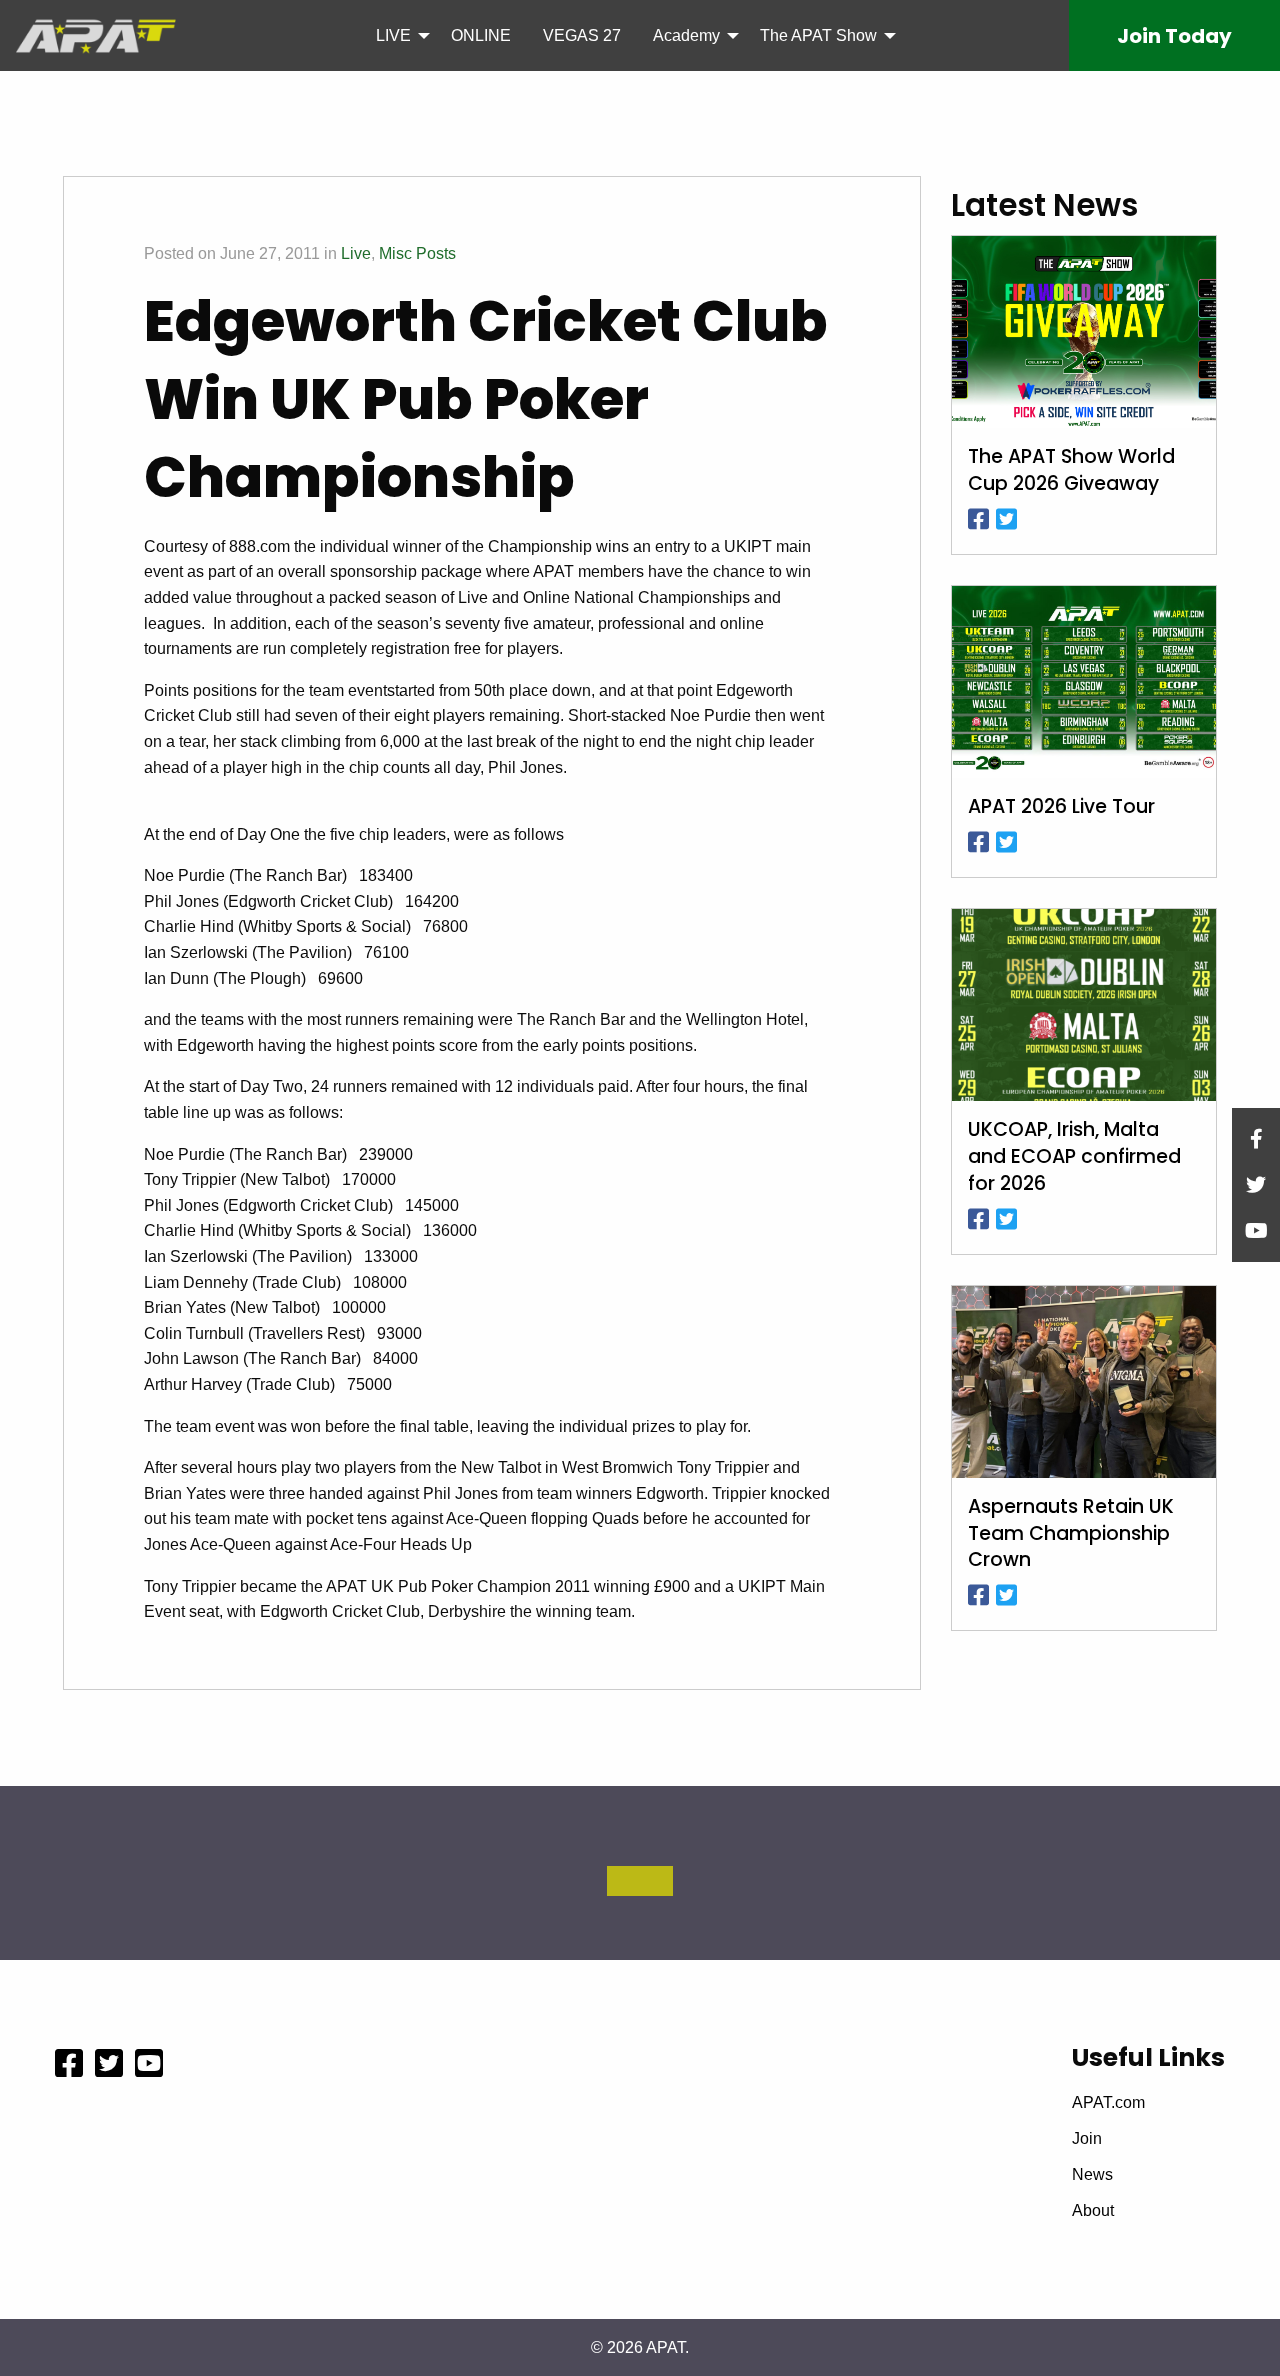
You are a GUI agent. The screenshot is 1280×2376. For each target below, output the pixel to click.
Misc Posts (417, 253)
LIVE (393, 35)
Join (1174, 36)
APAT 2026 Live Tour (1061, 807)
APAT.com (1108, 2103)
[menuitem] (397, 35)
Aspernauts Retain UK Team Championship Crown (1071, 1534)
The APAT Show (818, 35)
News (1092, 2175)
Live (356, 253)
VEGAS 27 (582, 35)
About (1093, 2211)
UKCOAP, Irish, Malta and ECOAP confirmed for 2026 (1074, 1157)
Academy (686, 35)
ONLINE (481, 35)
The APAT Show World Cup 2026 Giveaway (1071, 470)
